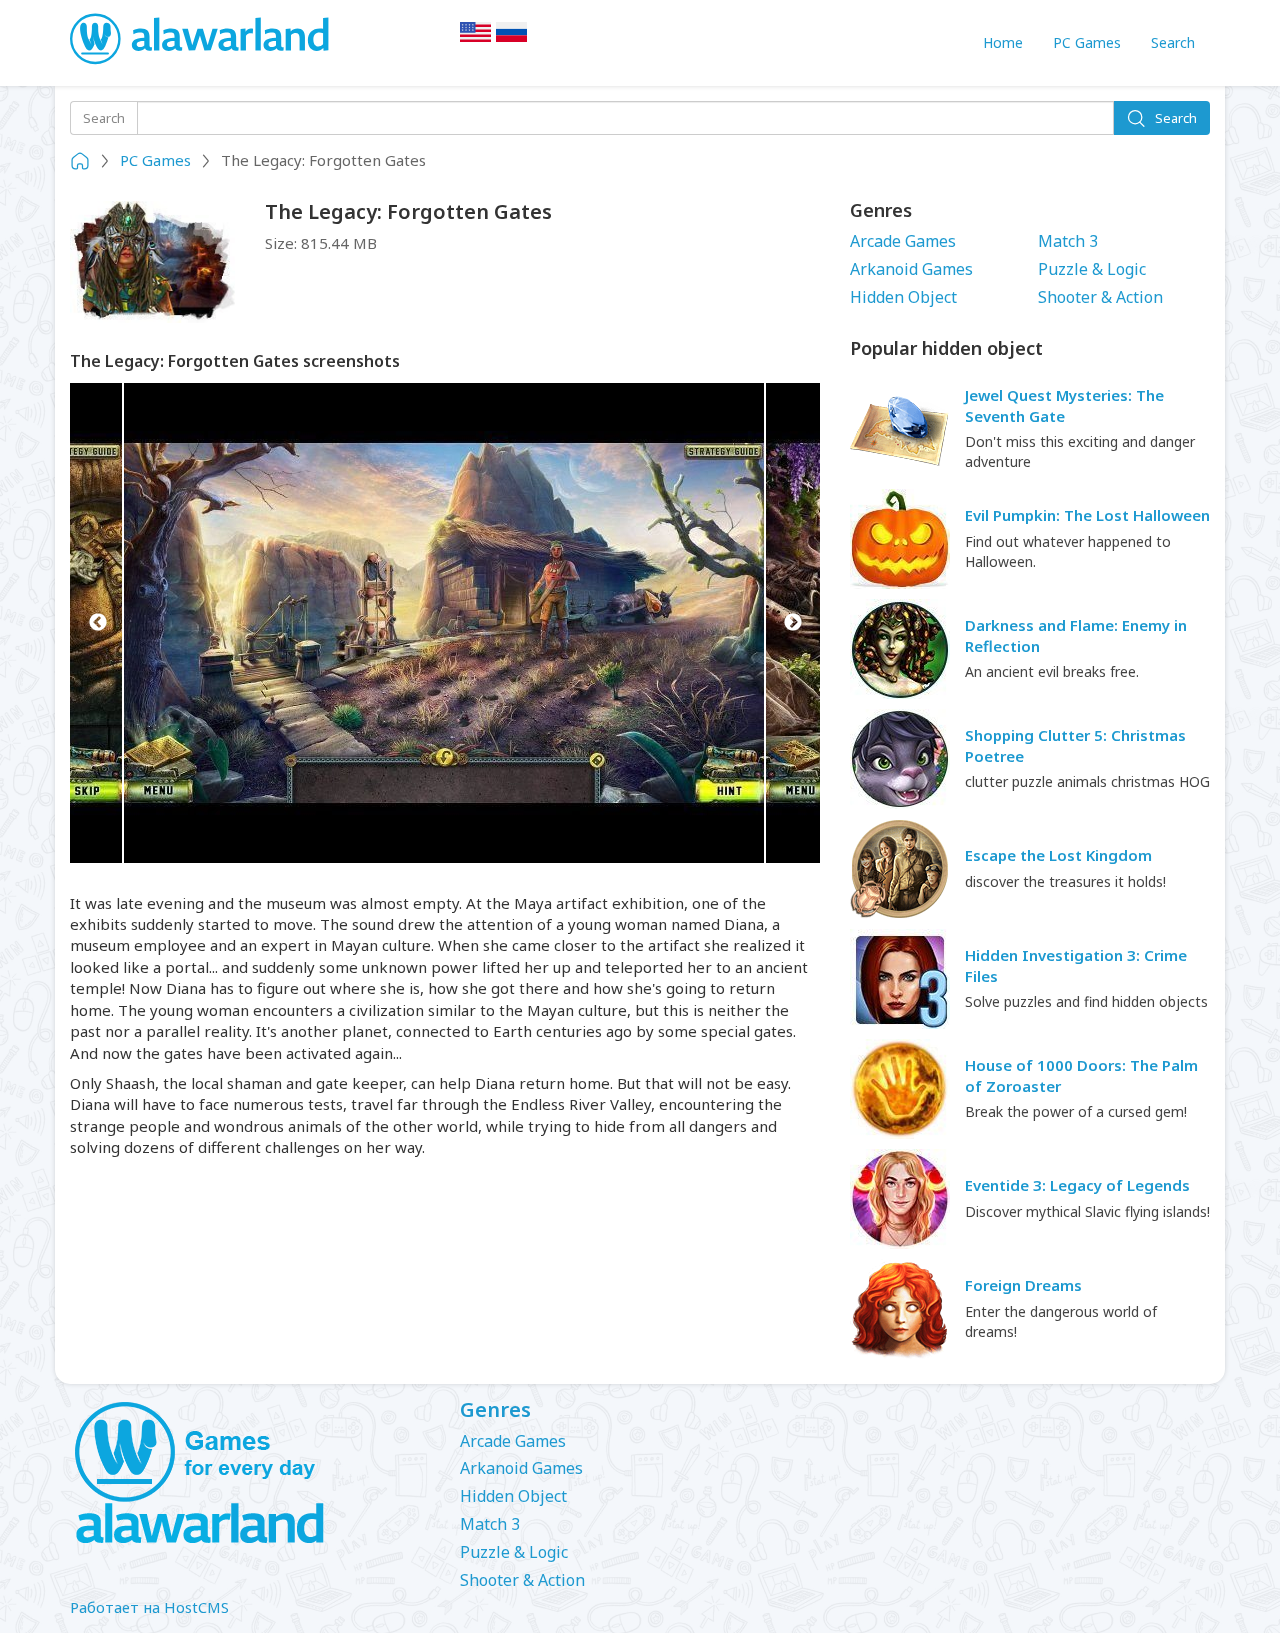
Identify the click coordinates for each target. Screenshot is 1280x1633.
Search (1173, 42)
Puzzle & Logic (1092, 269)
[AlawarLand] (201, 40)
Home (1003, 42)
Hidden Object (903, 297)
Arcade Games (903, 241)
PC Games (1087, 42)
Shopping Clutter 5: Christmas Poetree (1075, 745)
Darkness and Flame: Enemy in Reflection (1076, 635)
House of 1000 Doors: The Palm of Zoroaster (1081, 1075)
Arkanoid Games (911, 269)
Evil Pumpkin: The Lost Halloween (1087, 515)
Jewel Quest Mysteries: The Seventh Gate (1064, 405)
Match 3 (1068, 241)
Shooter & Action (1100, 297)
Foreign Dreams (1023, 1285)
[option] (445, 623)
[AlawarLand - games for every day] (250, 1474)
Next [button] (792, 623)
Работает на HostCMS (149, 1607)
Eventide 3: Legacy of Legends (1077, 1185)
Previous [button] (97, 623)
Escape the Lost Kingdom (1058, 855)
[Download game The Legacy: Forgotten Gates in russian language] (512, 38)
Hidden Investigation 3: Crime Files (1076, 965)
